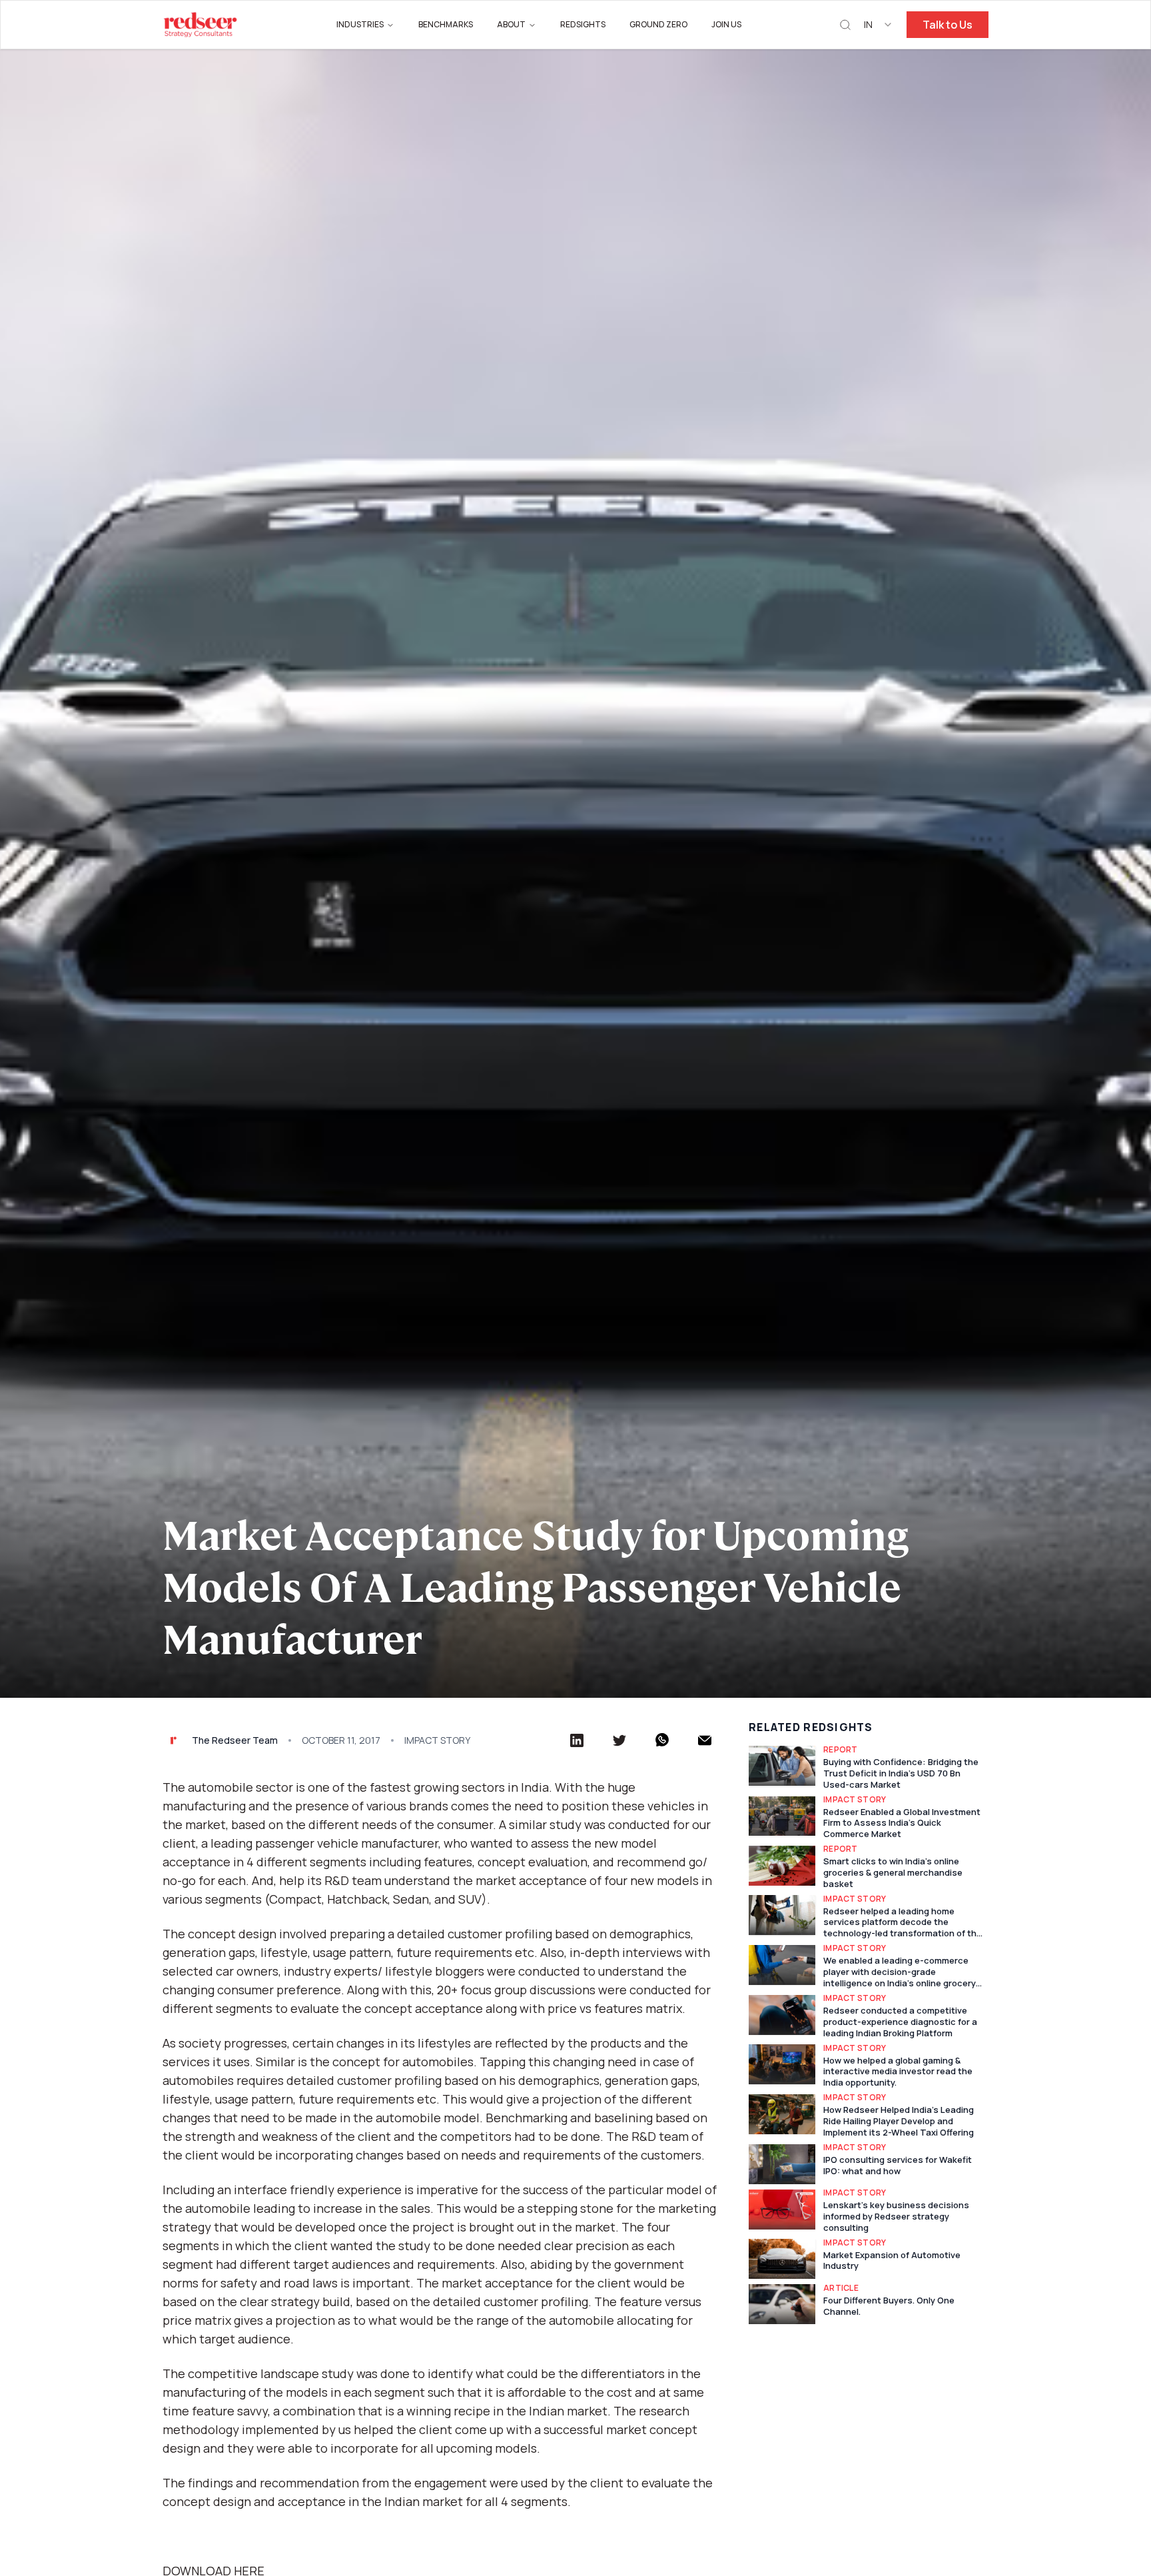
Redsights (583, 24)
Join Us (726, 24)
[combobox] (879, 25)
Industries (360, 24)
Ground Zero (658, 24)
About (511, 24)
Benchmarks (446, 24)
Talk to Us (948, 25)
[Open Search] (845, 25)
